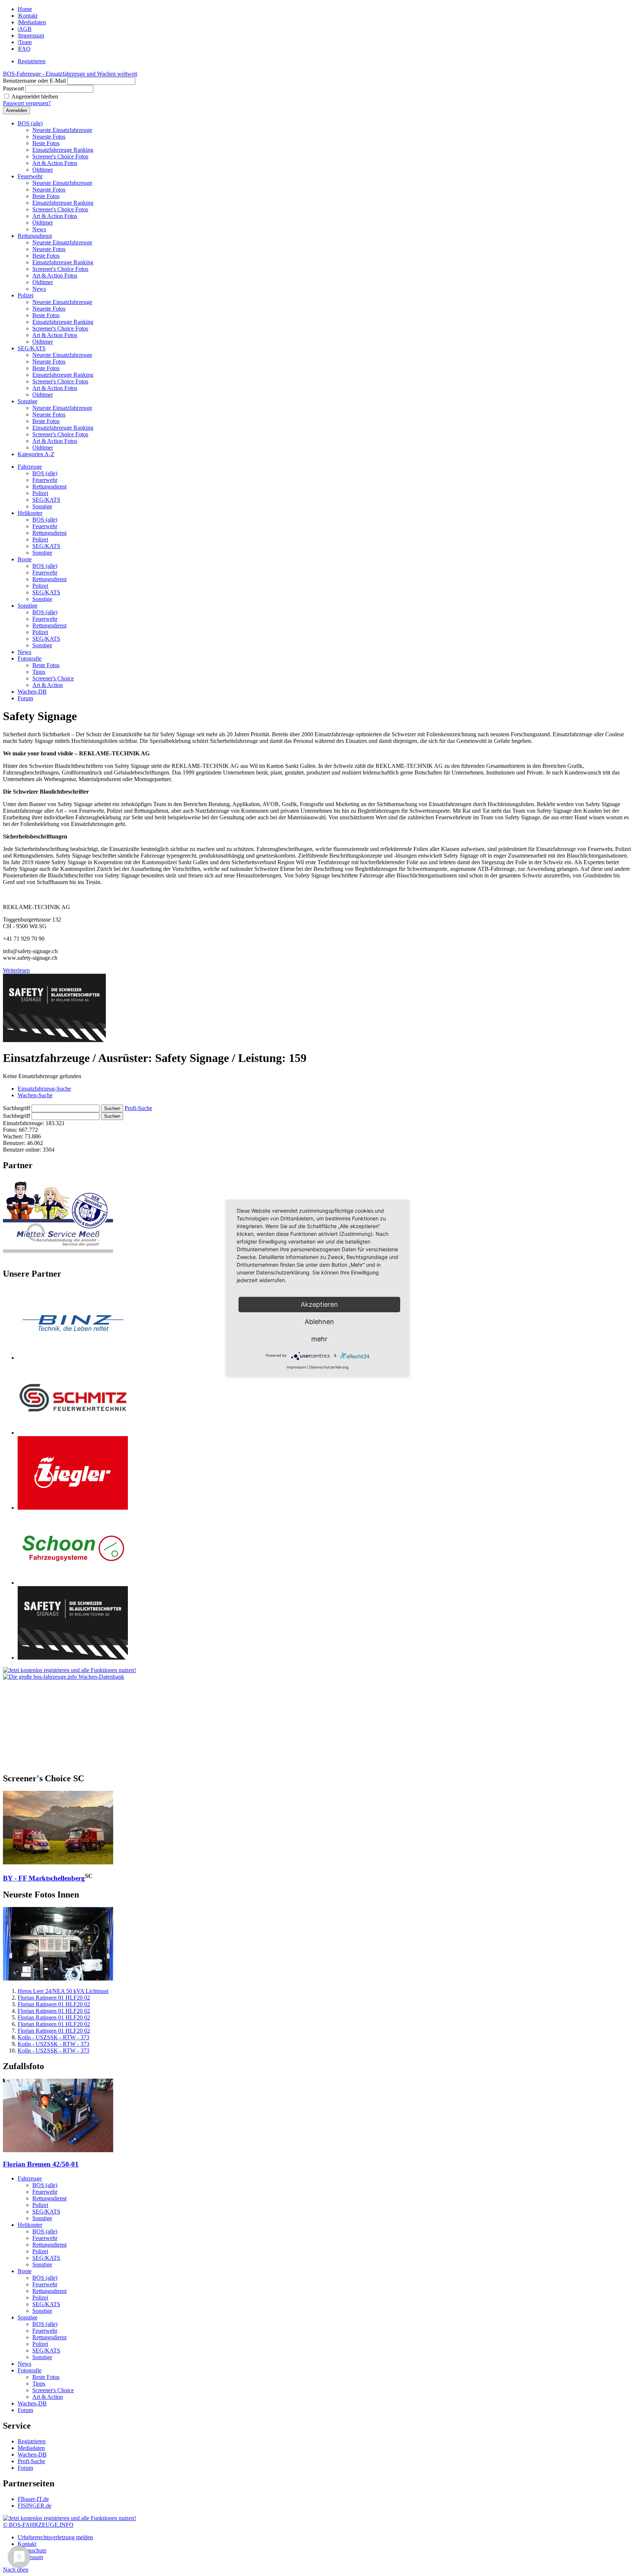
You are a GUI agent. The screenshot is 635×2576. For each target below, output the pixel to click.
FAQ (25, 49)
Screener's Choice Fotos (60, 156)
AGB (25, 29)
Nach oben (16, 2570)
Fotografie (30, 659)
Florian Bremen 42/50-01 (41, 2164)
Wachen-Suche (35, 1095)
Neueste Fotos (49, 137)
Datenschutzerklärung (329, 1367)
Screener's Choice (53, 678)
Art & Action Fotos (55, 163)
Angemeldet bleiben (35, 96)
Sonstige (28, 401)
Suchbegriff (17, 1108)
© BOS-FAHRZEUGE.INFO (38, 2525)
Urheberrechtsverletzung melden (55, 2537)
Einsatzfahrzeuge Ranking (63, 150)
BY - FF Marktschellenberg (44, 1878)
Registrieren (32, 61)
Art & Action (48, 685)
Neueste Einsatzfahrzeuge (62, 130)
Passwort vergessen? (27, 103)
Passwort (13, 88)
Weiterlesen (16, 970)
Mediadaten (32, 22)
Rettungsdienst (35, 236)
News (39, 229)
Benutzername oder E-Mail (34, 81)
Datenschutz (32, 2550)
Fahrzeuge (30, 467)
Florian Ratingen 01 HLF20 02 (54, 1998)
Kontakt (28, 16)
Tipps (39, 672)
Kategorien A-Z (36, 454)
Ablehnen (319, 1322)
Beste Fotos (46, 143)
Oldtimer (43, 170)
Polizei (26, 295)
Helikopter (30, 513)
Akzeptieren (319, 1304)
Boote (25, 559)
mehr (319, 1339)
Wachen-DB (32, 692)
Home (25, 9)
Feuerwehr (30, 176)
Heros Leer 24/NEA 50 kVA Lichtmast (63, 1991)
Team (25, 42)
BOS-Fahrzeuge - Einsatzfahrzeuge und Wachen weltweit (70, 74)
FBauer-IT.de (33, 2499)
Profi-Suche (138, 1108)
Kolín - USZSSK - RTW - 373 (53, 2037)
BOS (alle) (30, 123)
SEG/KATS (32, 348)
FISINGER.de (35, 2506)
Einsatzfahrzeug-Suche (44, 1089)
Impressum (31, 35)
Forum (25, 698)
